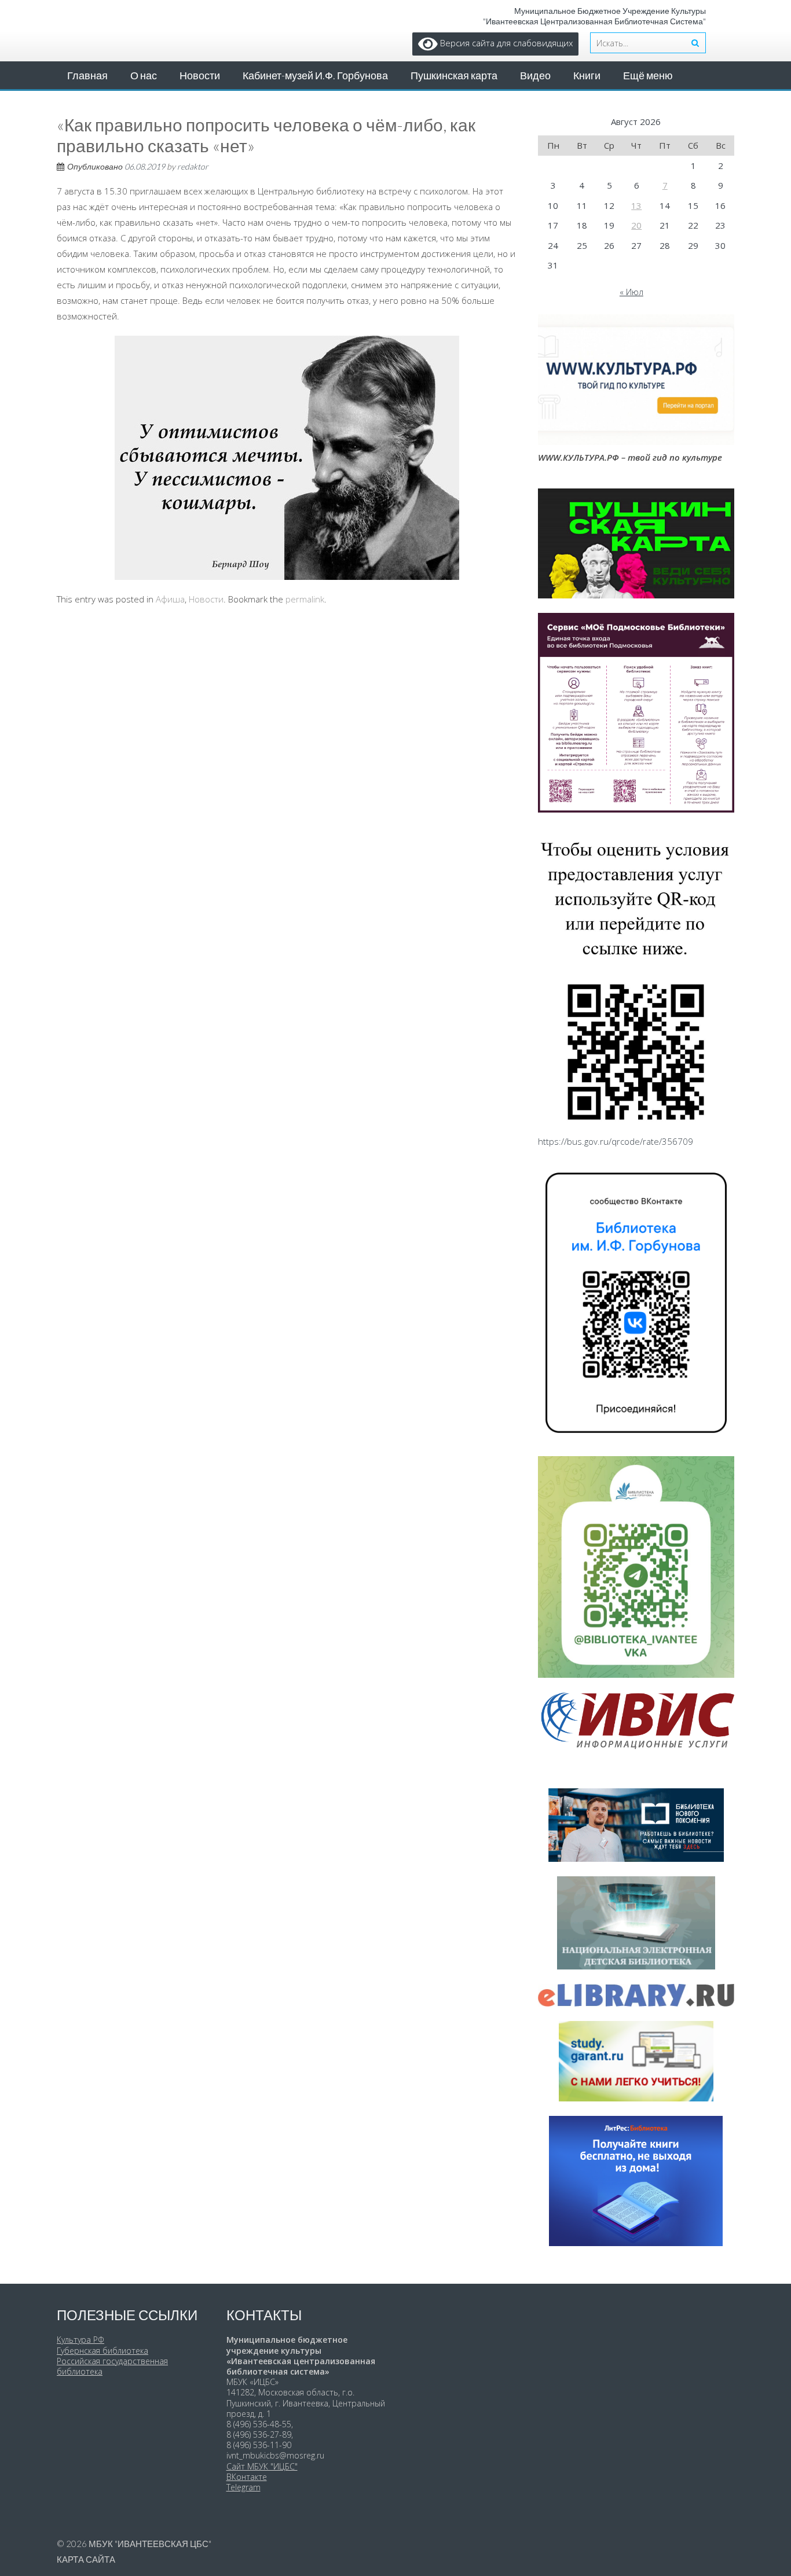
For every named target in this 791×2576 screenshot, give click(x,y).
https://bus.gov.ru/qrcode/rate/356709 (616, 1141)
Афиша (170, 599)
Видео (535, 75)
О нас (144, 75)
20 (636, 225)
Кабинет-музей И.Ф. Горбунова (315, 75)
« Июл (631, 292)
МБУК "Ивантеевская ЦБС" (150, 2544)
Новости (200, 75)
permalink (305, 599)
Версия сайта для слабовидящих (505, 43)
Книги (587, 75)
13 (636, 205)
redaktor (193, 166)
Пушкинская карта (454, 75)
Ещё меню (648, 75)
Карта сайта (86, 2559)
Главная (87, 75)
